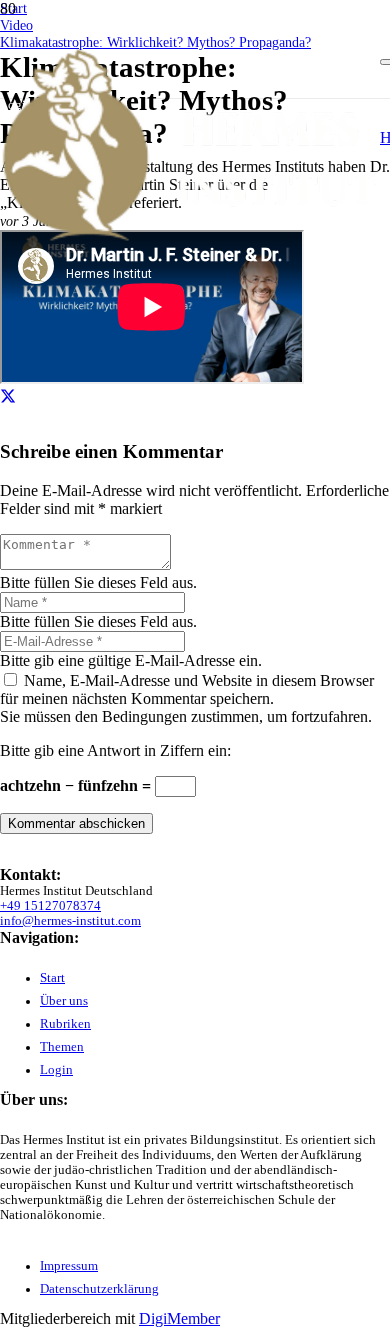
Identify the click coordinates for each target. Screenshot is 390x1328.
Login (56, 1070)
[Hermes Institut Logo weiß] (190, 237)
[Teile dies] (8, 396)
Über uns (64, 1001)
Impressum (69, 1266)
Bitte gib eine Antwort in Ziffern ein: (115, 750)
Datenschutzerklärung (99, 1289)
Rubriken (65, 1024)
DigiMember (179, 1318)
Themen (62, 1047)
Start (52, 978)
